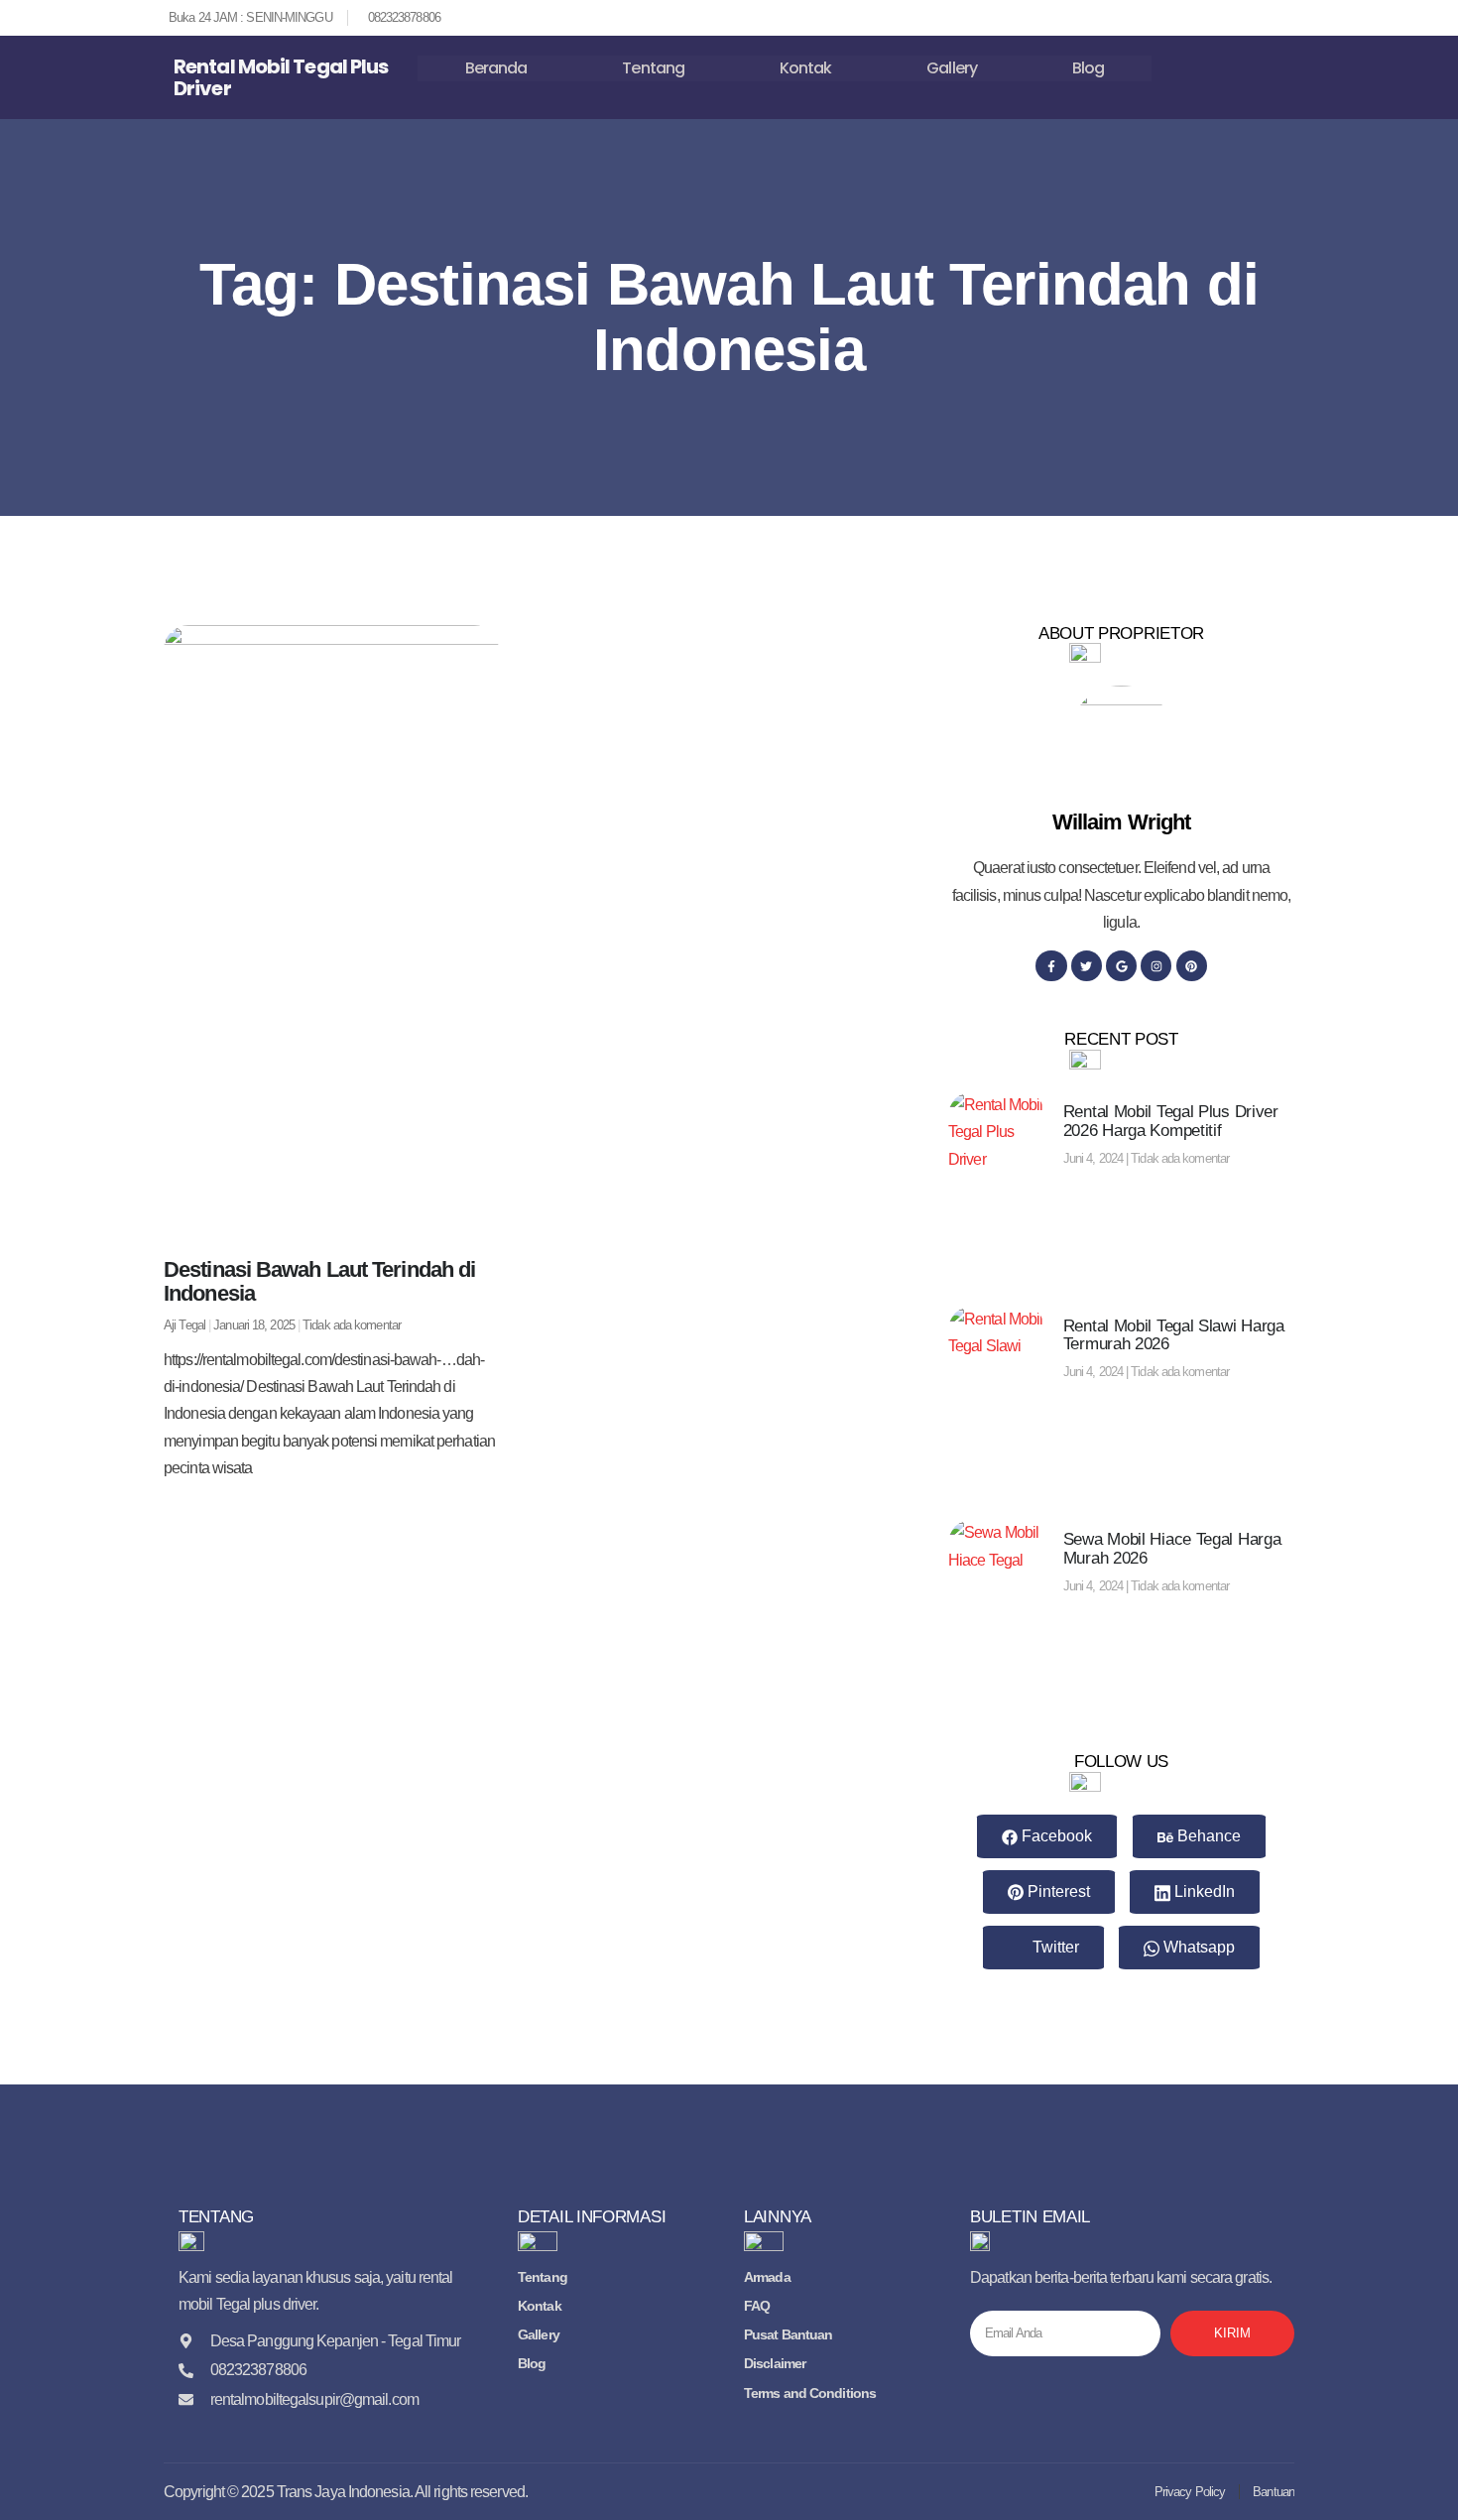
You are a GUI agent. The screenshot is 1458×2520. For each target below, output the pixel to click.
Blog (1088, 68)
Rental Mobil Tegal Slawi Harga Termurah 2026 (1174, 1335)
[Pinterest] (1192, 966)
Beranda (496, 68)
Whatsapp (1197, 1947)
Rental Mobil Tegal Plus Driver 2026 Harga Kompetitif (1171, 1121)
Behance (1207, 1836)
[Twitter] (1087, 966)
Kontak (806, 68)
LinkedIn (1203, 1891)
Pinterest (1057, 1891)
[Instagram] (1156, 966)
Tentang (653, 68)
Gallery (952, 68)
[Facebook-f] (1051, 966)
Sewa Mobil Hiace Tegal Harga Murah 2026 (1172, 1549)
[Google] (1121, 966)
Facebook (1055, 1836)
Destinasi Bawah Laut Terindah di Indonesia (319, 1281)
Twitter (1054, 1947)
